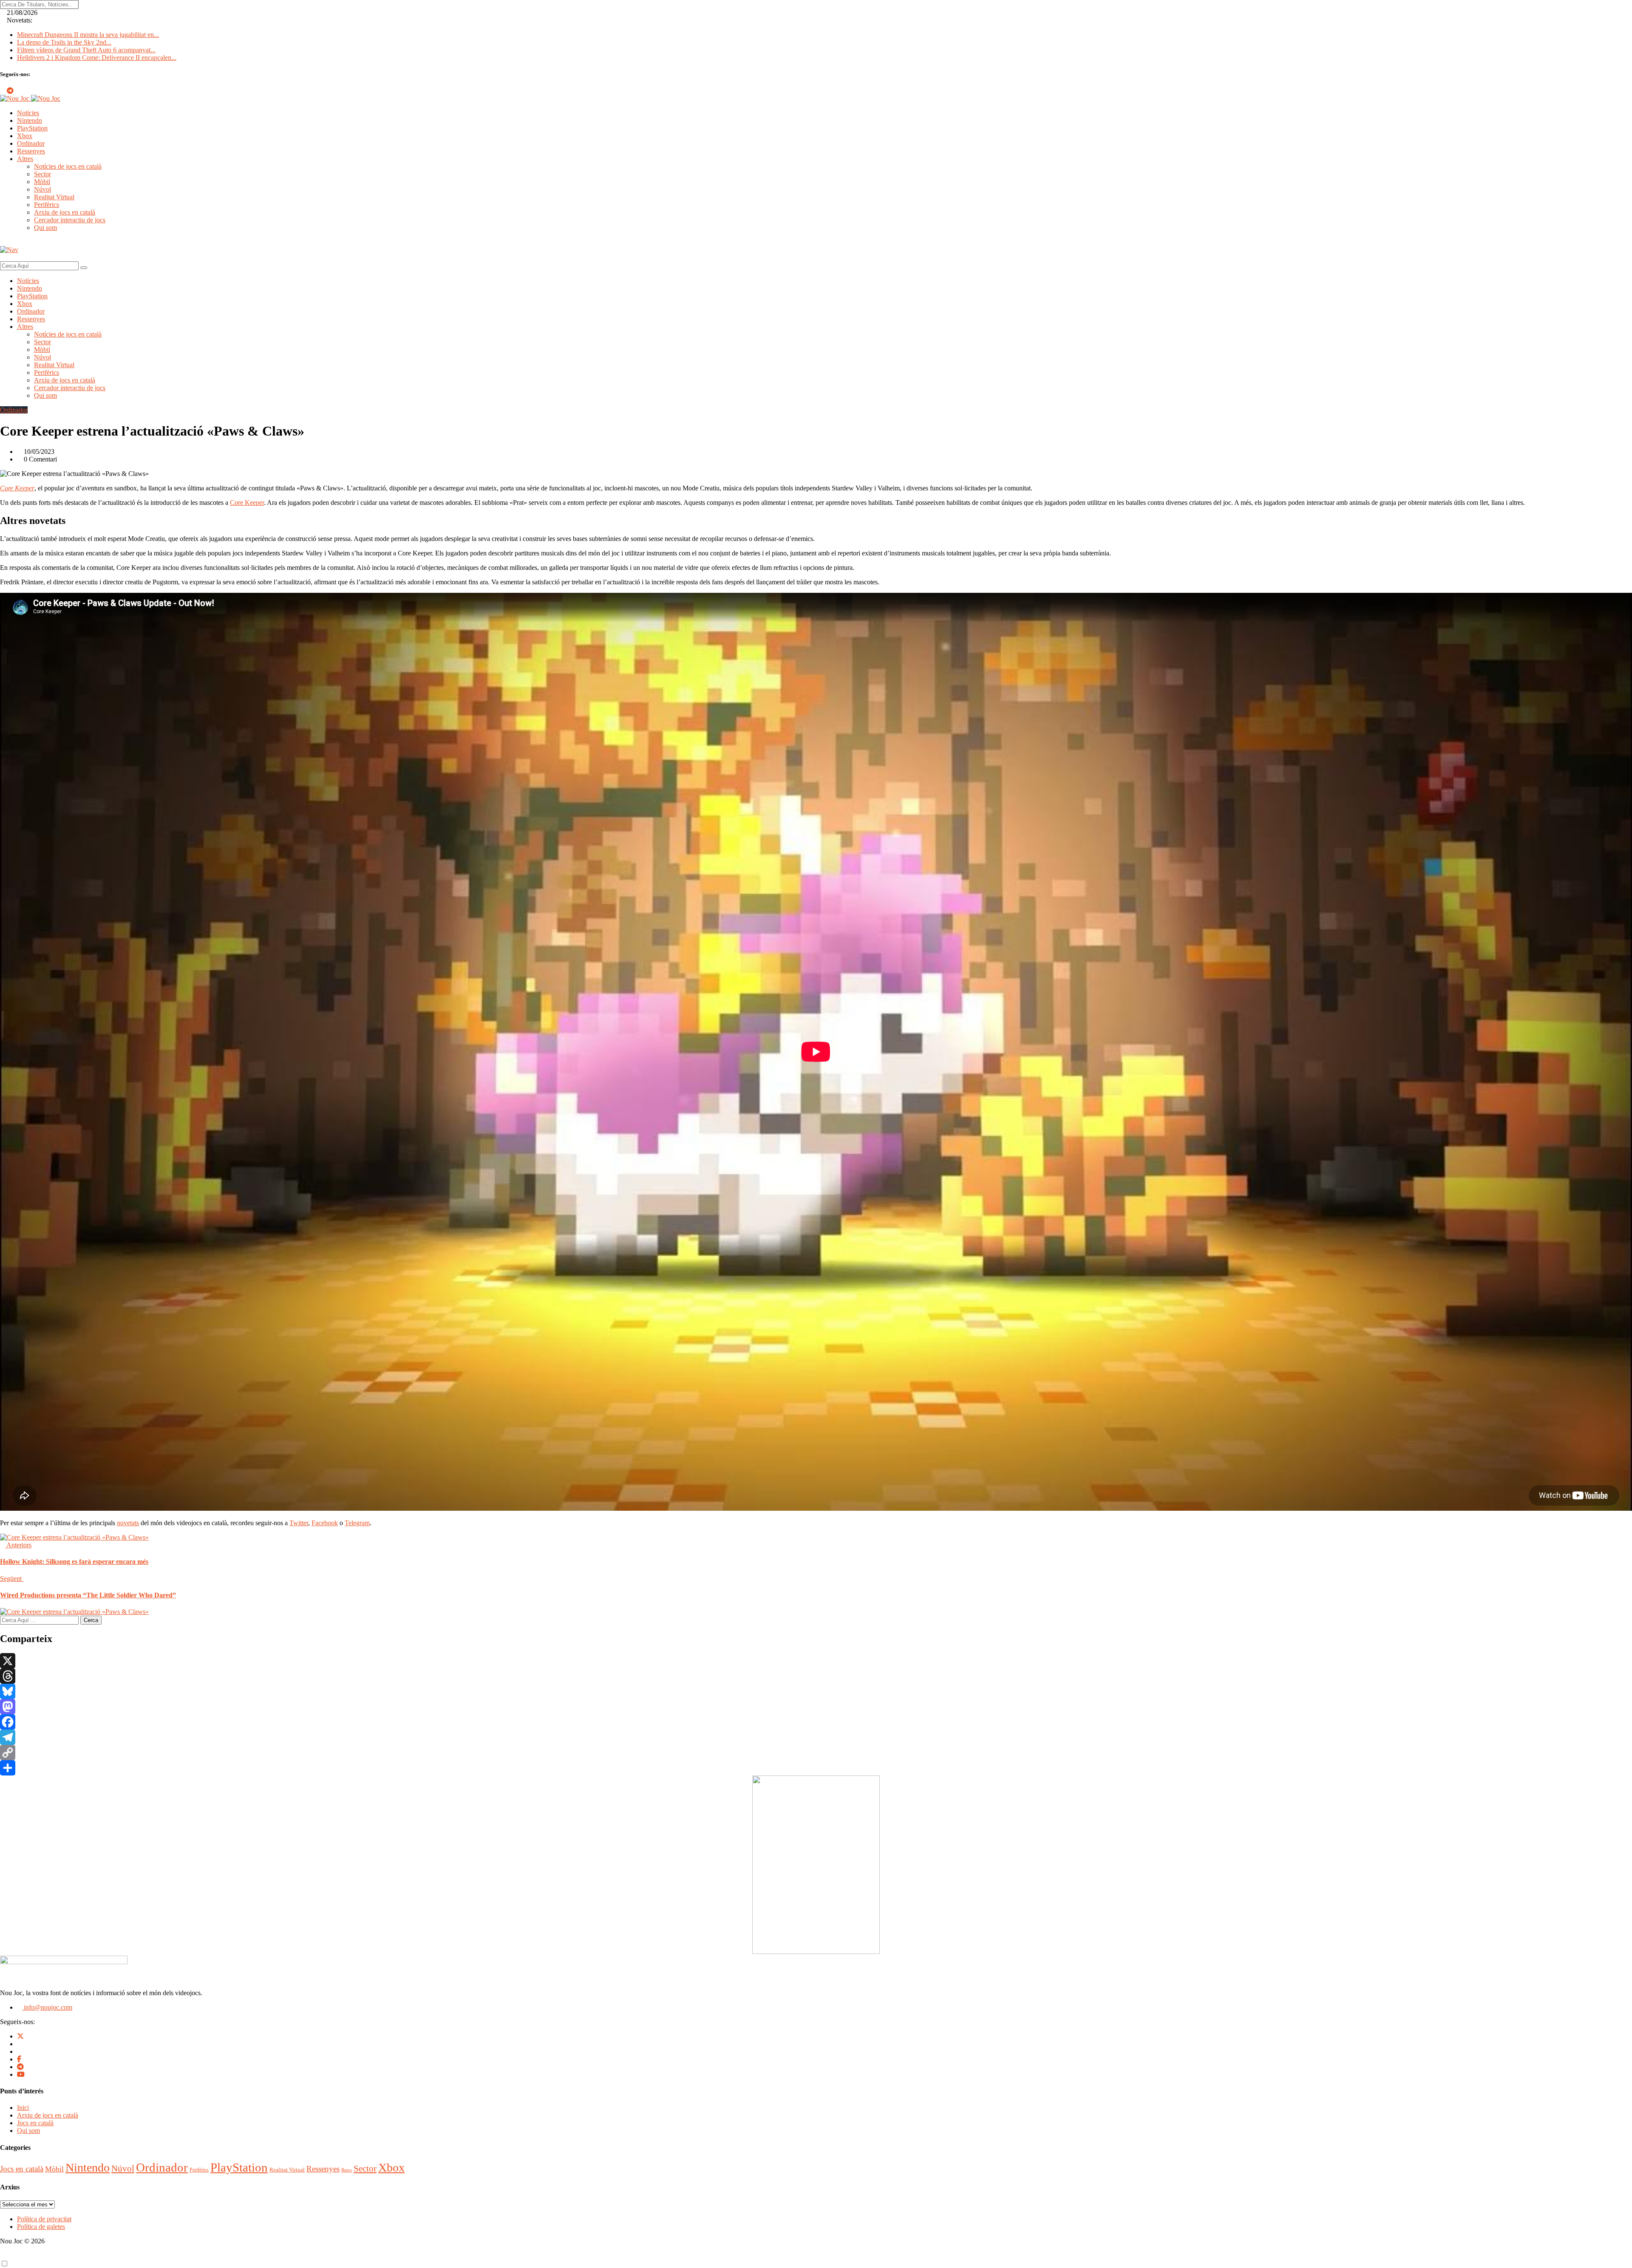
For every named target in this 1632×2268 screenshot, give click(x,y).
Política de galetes (41, 2227)
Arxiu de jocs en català (65, 212)
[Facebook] (816, 1722)
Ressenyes (31, 151)
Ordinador (31, 143)
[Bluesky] (816, 1691)
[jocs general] (816, 1952)
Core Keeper (17, 488)
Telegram (357, 1523)
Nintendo (30, 120)
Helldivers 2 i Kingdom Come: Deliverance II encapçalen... (97, 58)
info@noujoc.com (47, 2007)
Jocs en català (35, 2123)
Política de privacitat (44, 2219)
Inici (23, 2108)
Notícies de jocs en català (68, 166)
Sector (42, 174)
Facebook (325, 1523)
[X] (816, 1661)
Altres (25, 159)
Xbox (25, 136)
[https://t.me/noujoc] (20, 2067)
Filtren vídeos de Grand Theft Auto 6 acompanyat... (86, 50)
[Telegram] (816, 1737)
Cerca (91, 1620)
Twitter (299, 1523)
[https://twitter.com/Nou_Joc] (20, 2036)
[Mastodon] (816, 1707)
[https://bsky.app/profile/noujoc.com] (20, 2044)
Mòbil (42, 182)
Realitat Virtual (54, 197)
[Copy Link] (816, 1753)
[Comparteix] (816, 1768)
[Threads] (816, 1676)
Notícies (28, 113)
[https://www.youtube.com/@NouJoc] (21, 2074)
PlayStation (32, 128)
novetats (128, 1523)
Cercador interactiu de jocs (70, 220)
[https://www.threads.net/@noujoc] (20, 2051)
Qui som (45, 228)
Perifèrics (47, 205)
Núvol (42, 189)
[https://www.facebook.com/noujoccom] (19, 2059)
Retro (347, 2170)
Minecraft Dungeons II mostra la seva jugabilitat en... (88, 35)
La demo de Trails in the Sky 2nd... (64, 42)
